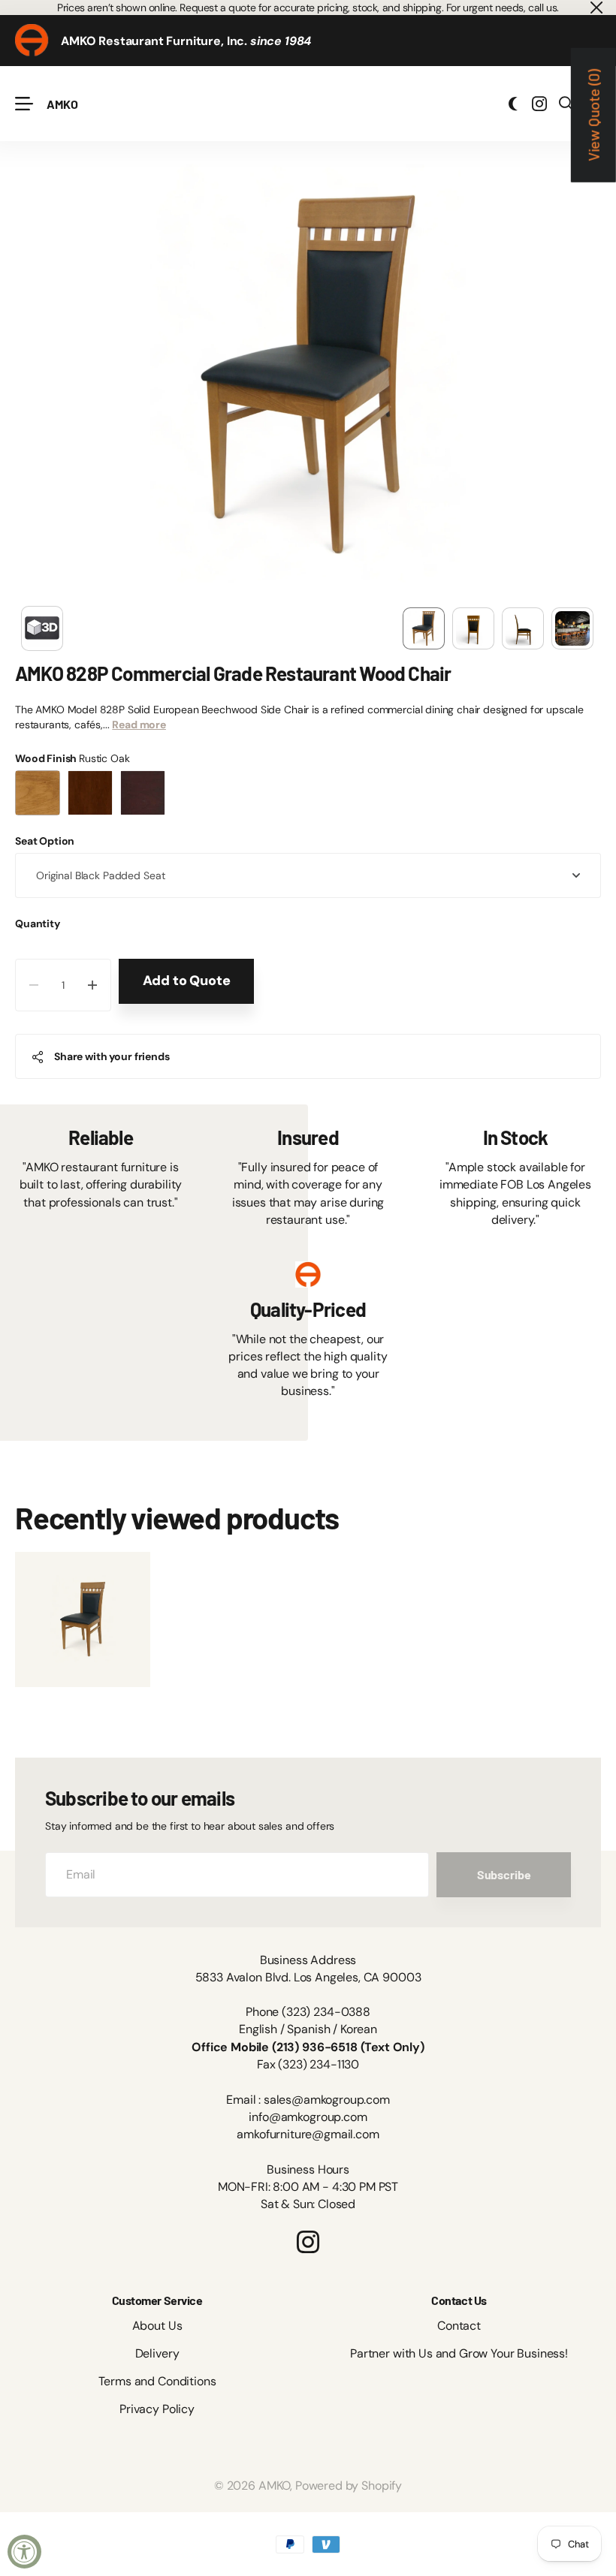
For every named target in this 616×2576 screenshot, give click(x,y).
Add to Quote (187, 981)
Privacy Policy (157, 2409)
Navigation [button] (23, 104)
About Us (157, 2326)
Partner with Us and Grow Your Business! (459, 2353)
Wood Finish (72, 758)
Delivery (157, 2353)
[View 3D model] (42, 628)
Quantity (38, 923)
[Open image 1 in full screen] (424, 628)
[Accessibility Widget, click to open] (24, 2552)
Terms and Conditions (157, 2381)
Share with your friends (112, 1056)
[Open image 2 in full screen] (473, 628)
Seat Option (45, 841)
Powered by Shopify (349, 2486)
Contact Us (459, 2300)
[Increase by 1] (93, 985)
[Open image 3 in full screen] (523, 628)
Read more (139, 725)
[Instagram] (308, 2242)
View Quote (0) (593, 115)
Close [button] (596, 8)
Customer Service (157, 2300)
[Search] (566, 104)
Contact (459, 2326)
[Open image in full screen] (308, 374)
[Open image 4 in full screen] (572, 628)
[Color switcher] (513, 104)
